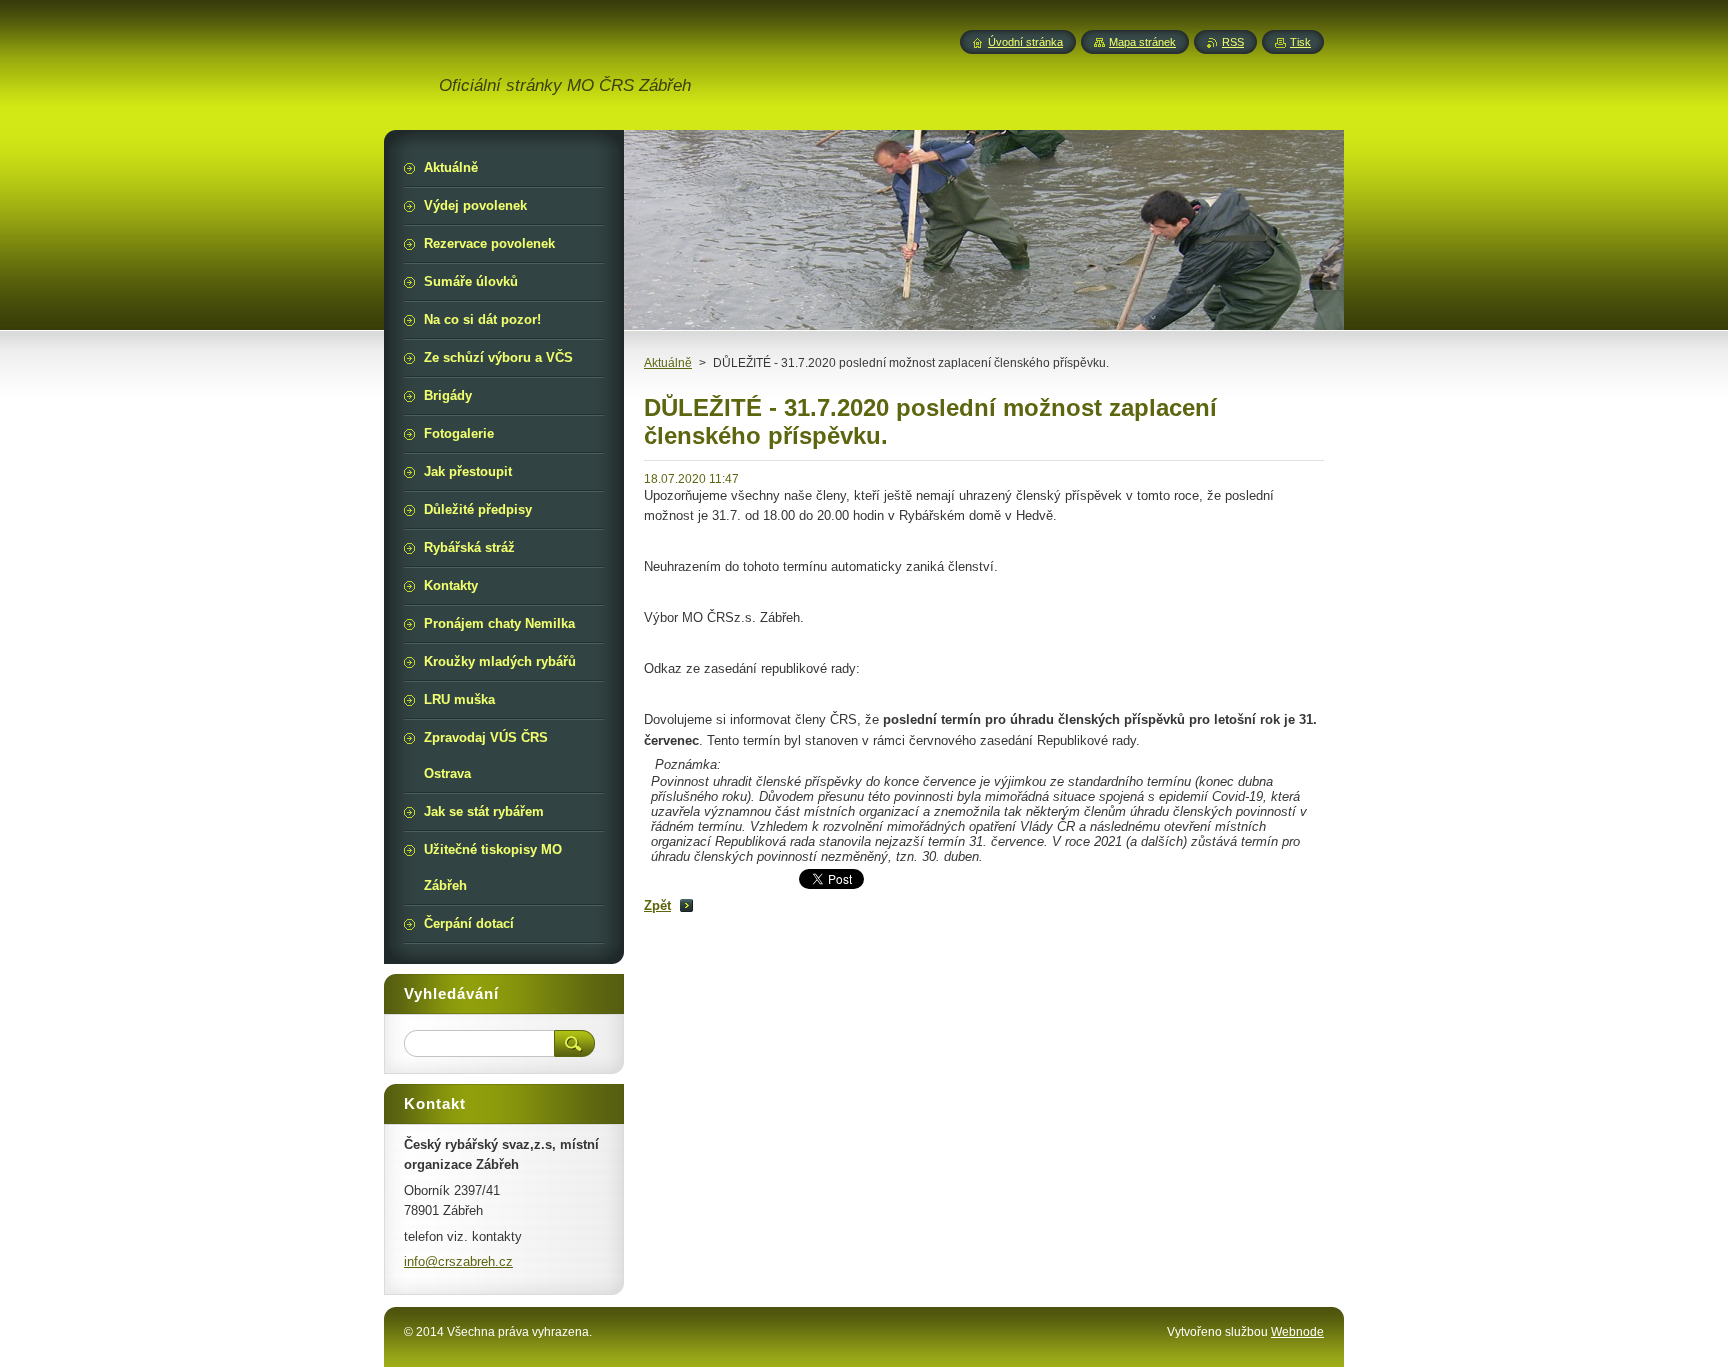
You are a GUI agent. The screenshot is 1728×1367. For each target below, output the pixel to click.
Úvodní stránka (1025, 42)
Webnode (1297, 1332)
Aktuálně (668, 363)
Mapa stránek (1142, 42)
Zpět (657, 905)
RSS (1233, 42)
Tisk (1300, 42)
